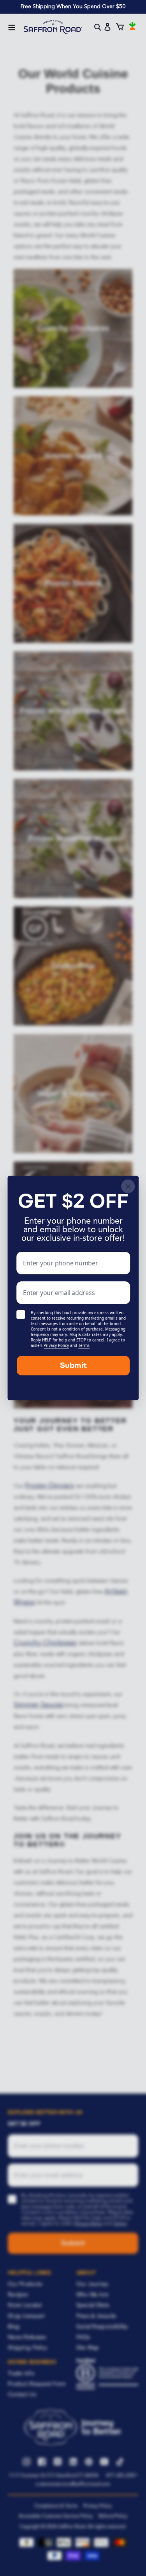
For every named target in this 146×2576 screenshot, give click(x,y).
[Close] (128, 1186)
